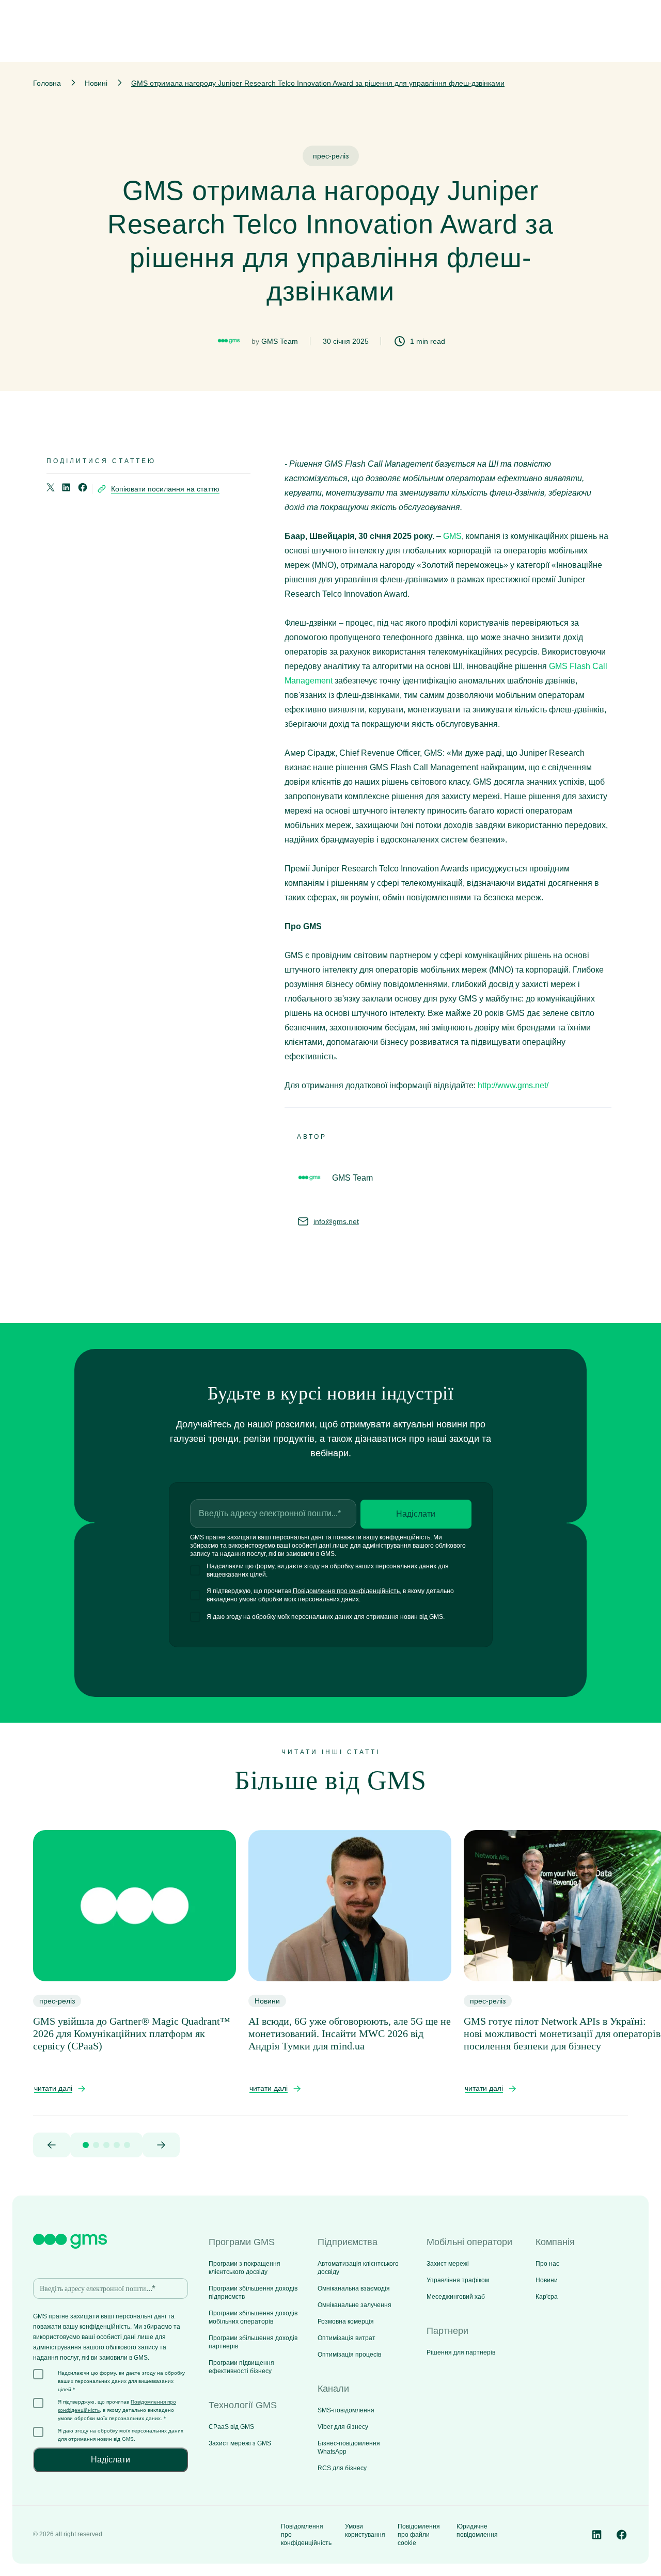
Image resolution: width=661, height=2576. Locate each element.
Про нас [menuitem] (547, 2264)
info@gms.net (336, 1221)
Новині (96, 83)
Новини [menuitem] (547, 2280)
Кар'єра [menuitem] (547, 2297)
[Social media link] (597, 2535)
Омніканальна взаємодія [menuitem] (354, 2288)
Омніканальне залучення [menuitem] (355, 2305)
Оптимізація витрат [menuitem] (347, 2338)
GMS (452, 536)
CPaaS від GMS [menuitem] (231, 2427)
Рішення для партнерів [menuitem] (461, 2352)
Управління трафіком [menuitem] (458, 2280)
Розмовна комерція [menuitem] (346, 2321)
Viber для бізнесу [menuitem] (343, 2427)
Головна (47, 83)
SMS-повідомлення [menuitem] (346, 2410)
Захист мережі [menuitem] (448, 2264)
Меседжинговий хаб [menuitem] (456, 2297)
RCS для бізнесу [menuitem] (342, 2468)
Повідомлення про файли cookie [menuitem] (419, 2535)
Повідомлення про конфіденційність (346, 1591)
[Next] (161, 2145)
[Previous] (52, 2145)
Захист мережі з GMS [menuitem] (240, 2443)
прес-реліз (331, 156)
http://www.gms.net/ (513, 1085)
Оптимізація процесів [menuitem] (349, 2355)
